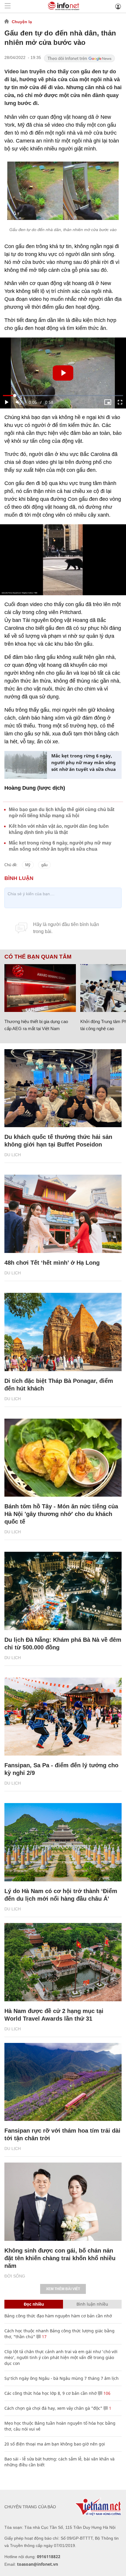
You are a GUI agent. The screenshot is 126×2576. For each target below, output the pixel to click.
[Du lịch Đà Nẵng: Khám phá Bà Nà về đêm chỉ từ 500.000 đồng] (63, 1591)
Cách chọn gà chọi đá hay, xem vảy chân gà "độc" (53, 2408)
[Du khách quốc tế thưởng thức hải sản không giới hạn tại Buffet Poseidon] (63, 1088)
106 (106, 2393)
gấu (44, 865)
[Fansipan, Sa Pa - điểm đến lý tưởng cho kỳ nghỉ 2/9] (63, 1717)
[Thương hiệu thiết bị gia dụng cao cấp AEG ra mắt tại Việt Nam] (40, 988)
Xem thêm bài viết (63, 2289)
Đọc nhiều (34, 2304)
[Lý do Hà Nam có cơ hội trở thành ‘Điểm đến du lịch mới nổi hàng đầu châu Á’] (63, 1842)
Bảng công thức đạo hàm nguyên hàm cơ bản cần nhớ (58, 2316)
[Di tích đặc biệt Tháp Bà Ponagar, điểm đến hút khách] (63, 1332)
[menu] (8, 6)
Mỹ (28, 865)
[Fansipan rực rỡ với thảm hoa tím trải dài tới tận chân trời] (63, 2082)
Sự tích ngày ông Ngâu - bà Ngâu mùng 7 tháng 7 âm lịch (62, 2378)
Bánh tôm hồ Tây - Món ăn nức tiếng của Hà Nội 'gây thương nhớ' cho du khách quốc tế (61, 1514)
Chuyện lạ (22, 22)
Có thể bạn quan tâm (38, 957)
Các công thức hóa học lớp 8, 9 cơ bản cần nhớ (51, 2393)
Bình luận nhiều (92, 2304)
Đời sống (15, 2276)
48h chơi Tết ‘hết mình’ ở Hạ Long (52, 1263)
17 (44, 2337)
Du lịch (13, 1155)
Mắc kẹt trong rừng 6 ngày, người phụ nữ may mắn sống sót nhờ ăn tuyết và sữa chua (84, 762)
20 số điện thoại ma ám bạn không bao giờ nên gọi (55, 2444)
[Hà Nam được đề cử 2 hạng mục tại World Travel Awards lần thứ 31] (63, 1962)
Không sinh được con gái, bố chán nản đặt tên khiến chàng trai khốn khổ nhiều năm (60, 2258)
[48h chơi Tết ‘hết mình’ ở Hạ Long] (63, 1214)
